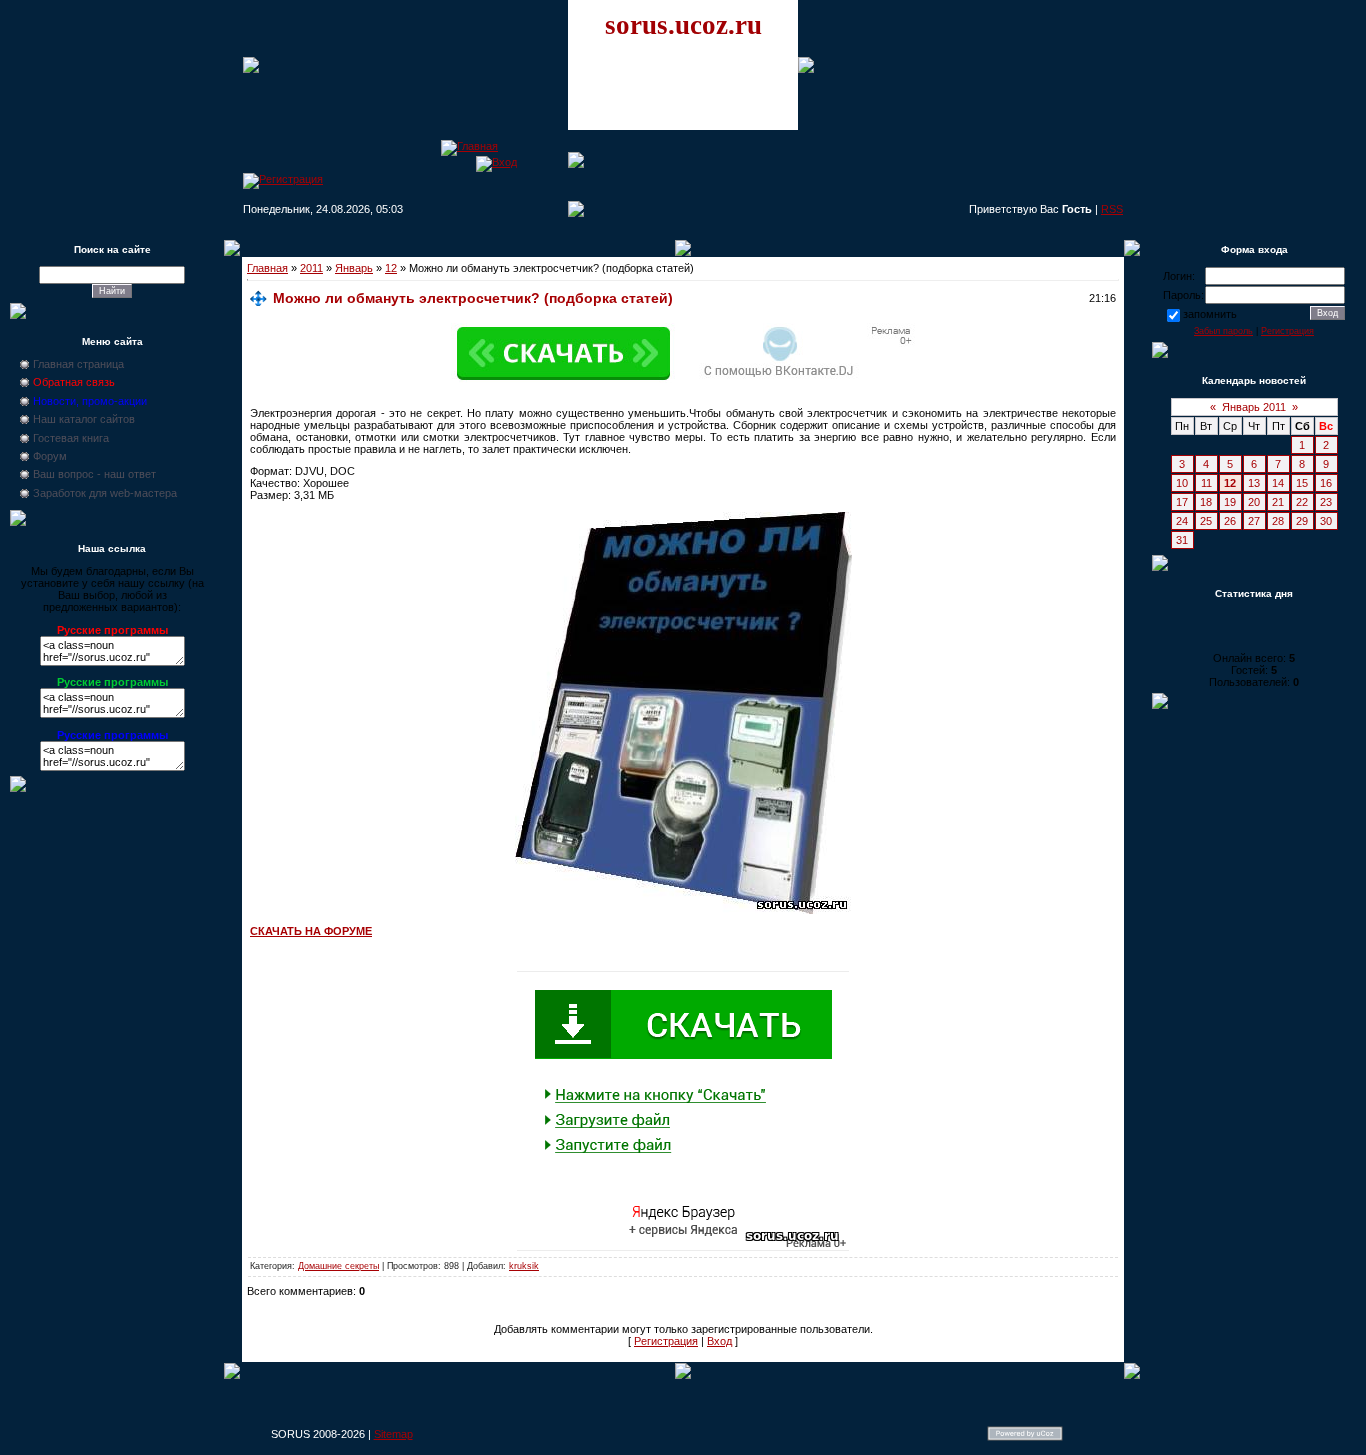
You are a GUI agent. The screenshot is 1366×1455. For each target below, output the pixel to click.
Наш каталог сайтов (84, 419)
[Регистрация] (283, 179)
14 (1278, 483)
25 (1206, 521)
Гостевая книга (71, 438)
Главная (267, 268)
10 (1182, 483)
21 (1278, 502)
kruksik (524, 1266)
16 (1326, 483)
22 (1302, 502)
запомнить (1210, 314)
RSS (1112, 209)
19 (1230, 502)
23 (1326, 502)
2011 (311, 268)
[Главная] (469, 146)
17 (1182, 502)
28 (1278, 521)
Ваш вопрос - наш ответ (94, 474)
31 (1182, 540)
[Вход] (496, 162)
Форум (50, 456)
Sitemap (393, 1434)
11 (1206, 483)
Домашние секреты (338, 1266)
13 (1254, 483)
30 (1326, 521)
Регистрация (666, 1341)
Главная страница (78, 364)
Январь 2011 (1254, 407)
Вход (719, 1341)
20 (1254, 502)
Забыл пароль (1223, 331)
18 (1206, 502)
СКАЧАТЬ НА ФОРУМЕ (311, 931)
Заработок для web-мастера (105, 493)
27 (1254, 521)
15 (1302, 483)
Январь (354, 268)
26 (1230, 521)
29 (1302, 521)
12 (391, 268)
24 (1182, 521)
